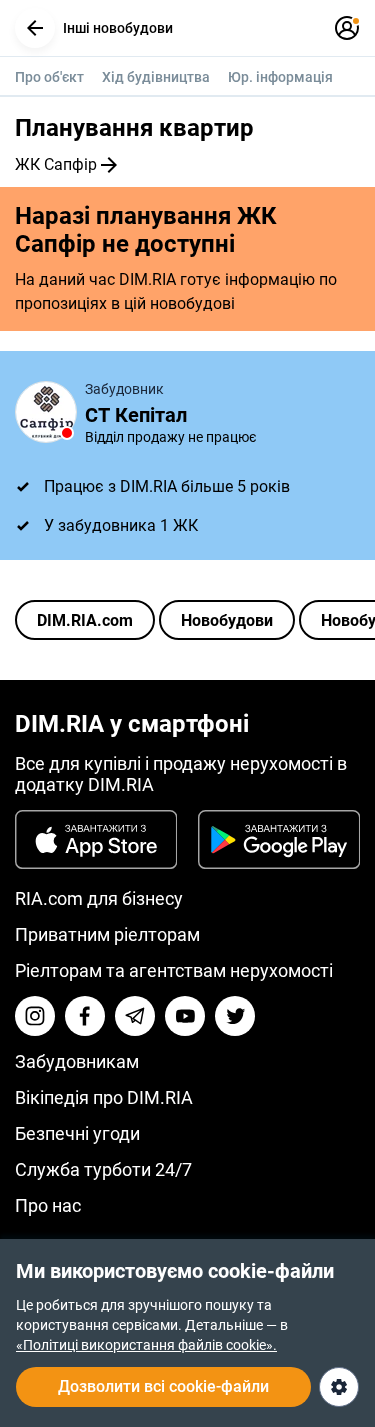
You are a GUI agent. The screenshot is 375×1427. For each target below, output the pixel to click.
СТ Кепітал (136, 415)
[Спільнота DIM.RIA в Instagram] (35, 1016)
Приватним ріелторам (107, 934)
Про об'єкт (49, 77)
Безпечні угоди (77, 1133)
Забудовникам (77, 1061)
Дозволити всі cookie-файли (163, 1386)
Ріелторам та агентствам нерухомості (174, 970)
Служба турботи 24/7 (103, 1169)
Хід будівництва (156, 77)
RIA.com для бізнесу (99, 898)
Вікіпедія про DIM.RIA (104, 1097)
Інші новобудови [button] (118, 28)
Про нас (48, 1205)
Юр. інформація (280, 77)
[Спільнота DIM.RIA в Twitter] (235, 1016)
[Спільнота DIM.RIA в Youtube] (185, 1016)
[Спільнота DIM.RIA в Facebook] (85, 1016)
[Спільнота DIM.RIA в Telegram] (135, 1016)
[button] (35, 28)
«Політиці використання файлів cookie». (146, 1345)
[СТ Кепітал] (46, 412)
